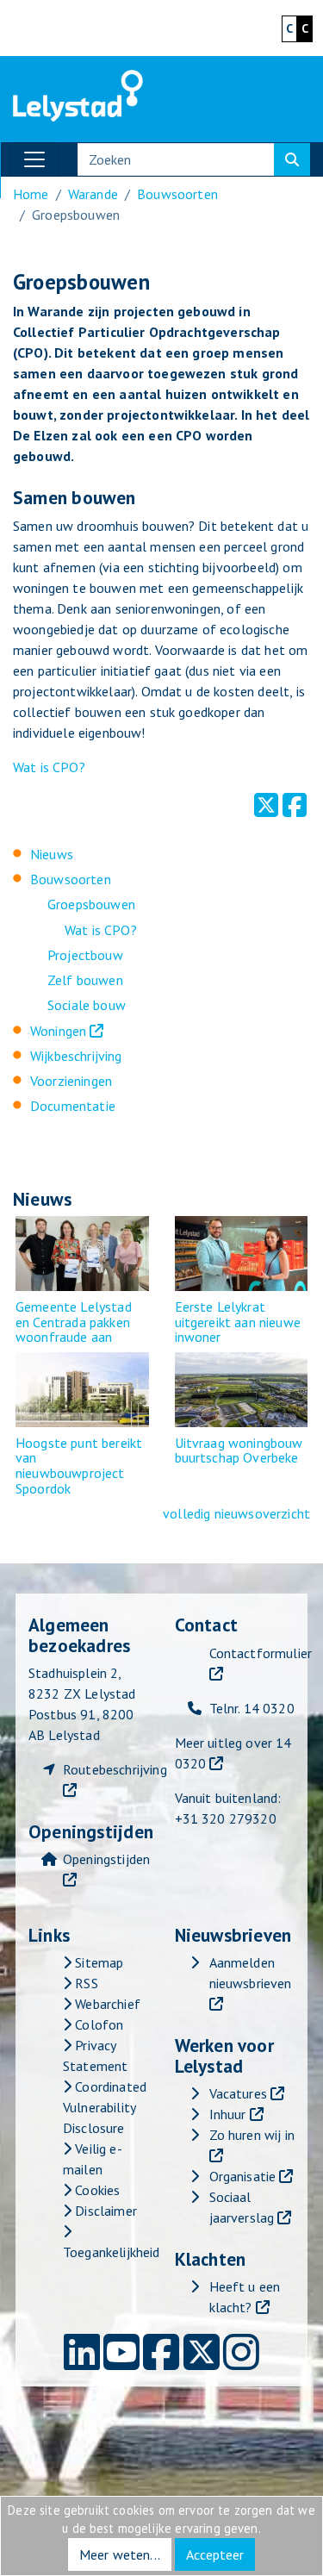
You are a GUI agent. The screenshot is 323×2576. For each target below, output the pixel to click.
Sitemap (97, 1962)
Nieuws (52, 854)
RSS (85, 1983)
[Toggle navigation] (34, 159)
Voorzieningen (71, 1081)
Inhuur (228, 2114)
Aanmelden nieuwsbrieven (251, 1973)
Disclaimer (104, 2211)
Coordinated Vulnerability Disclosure (105, 2107)
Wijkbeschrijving (76, 1056)
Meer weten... (120, 2554)
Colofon (97, 2024)
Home (31, 194)
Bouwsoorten (177, 194)
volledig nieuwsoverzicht (236, 1513)
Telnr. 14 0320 (252, 1708)
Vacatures (238, 2093)
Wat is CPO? (49, 767)
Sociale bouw (87, 1005)
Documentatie (73, 1106)
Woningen (58, 1031)
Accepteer (215, 2554)
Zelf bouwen (85, 980)
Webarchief (106, 2004)
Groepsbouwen (91, 904)
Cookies (96, 2190)
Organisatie (243, 2176)
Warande (93, 194)
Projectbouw (85, 955)
